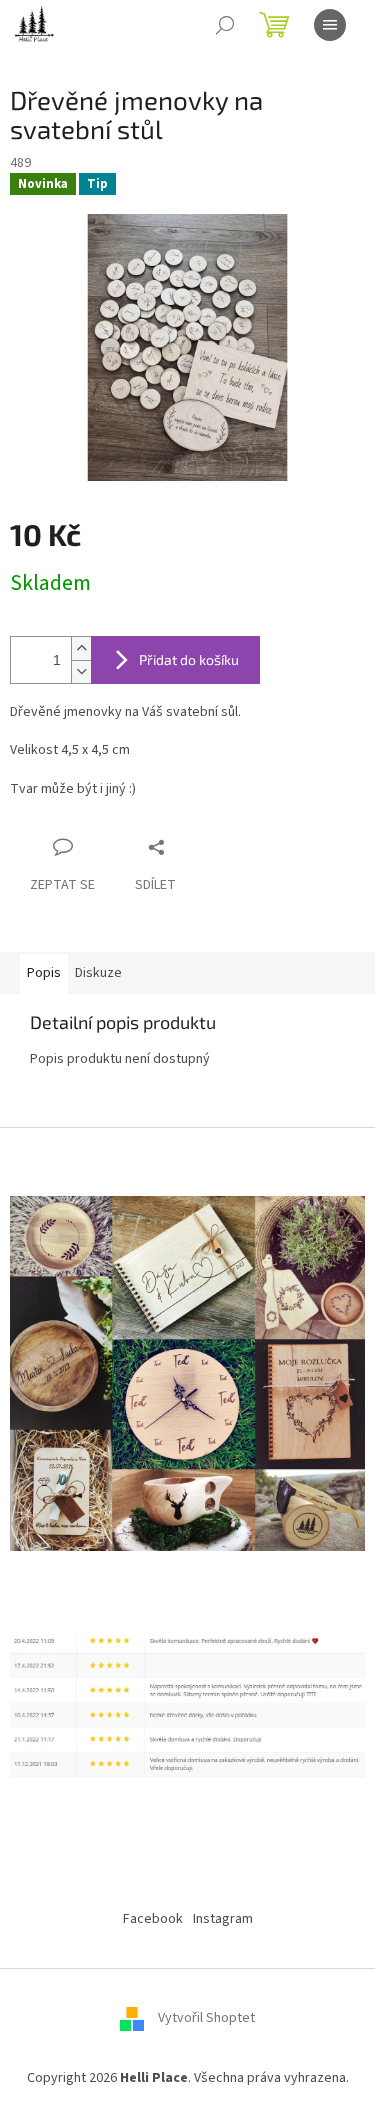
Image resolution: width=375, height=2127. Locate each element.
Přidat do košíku (189, 659)
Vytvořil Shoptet (206, 2019)
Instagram (223, 1919)
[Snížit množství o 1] (81, 671)
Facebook (153, 1919)
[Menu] (330, 25)
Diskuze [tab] (98, 973)
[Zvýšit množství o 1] (81, 648)
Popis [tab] (44, 973)
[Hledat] (225, 25)
